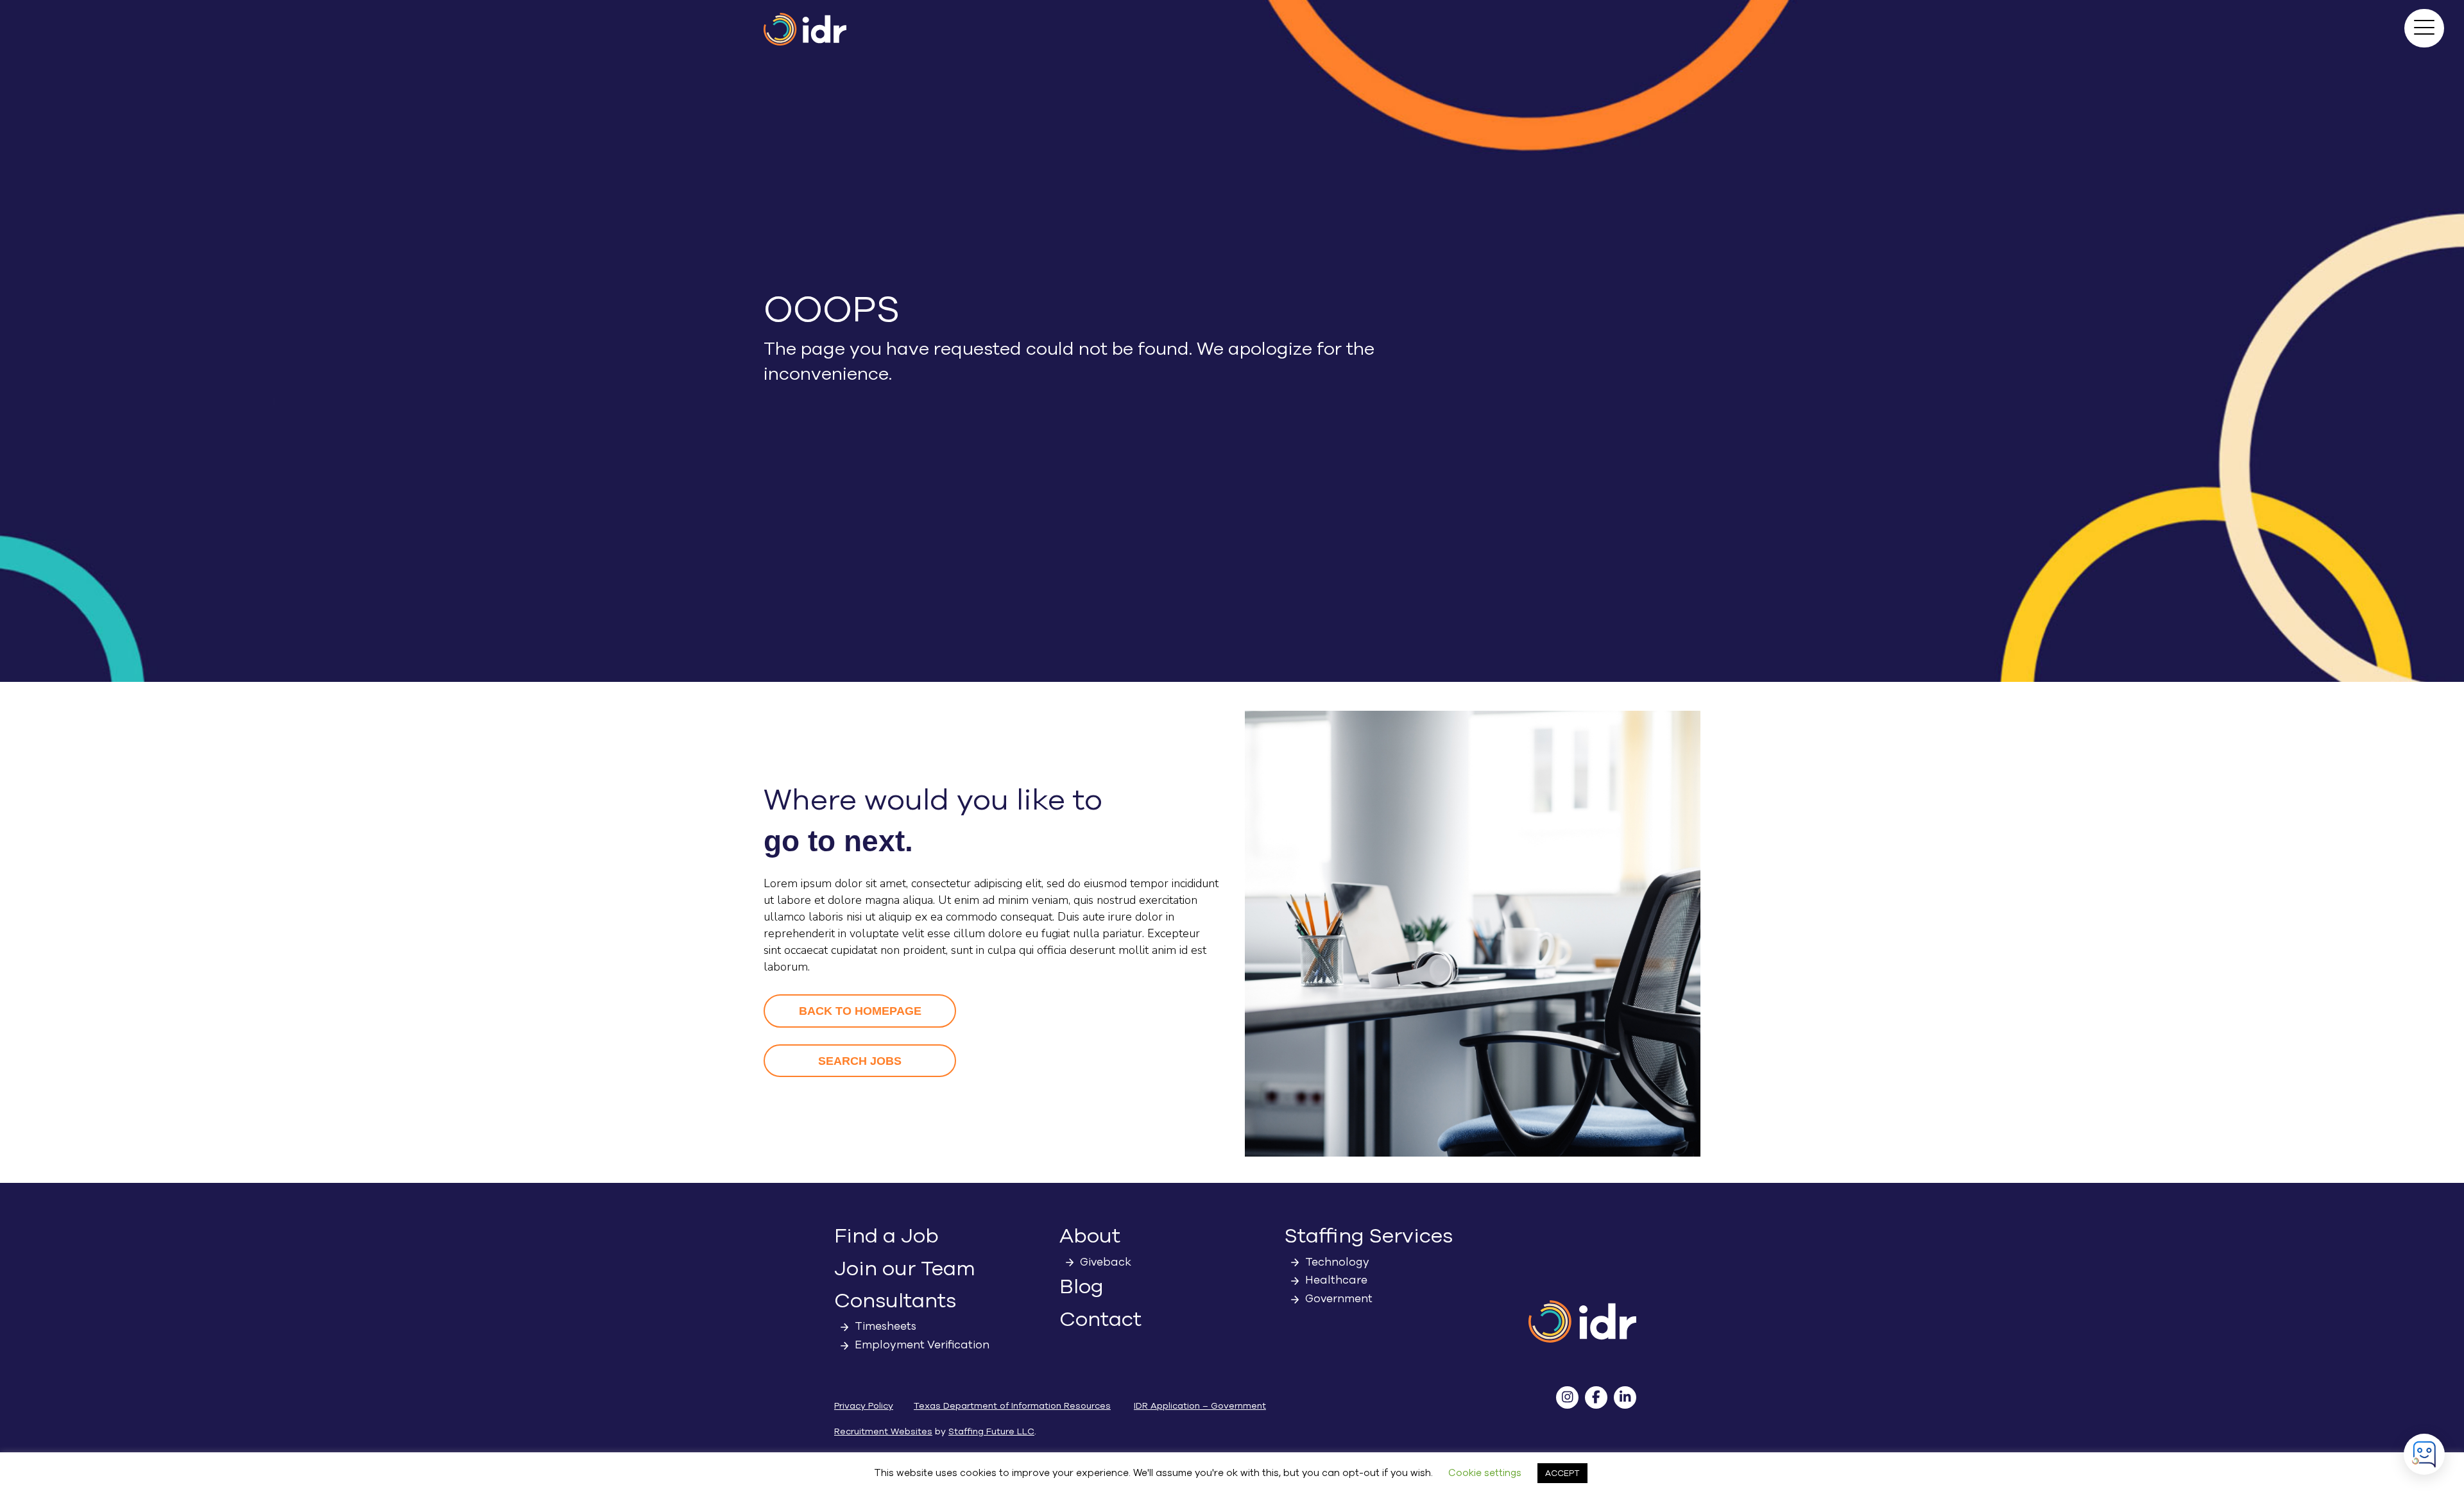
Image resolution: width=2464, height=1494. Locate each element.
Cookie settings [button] (1485, 1473)
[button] (2424, 28)
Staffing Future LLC (991, 1431)
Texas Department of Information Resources (1012, 1406)
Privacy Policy (864, 1406)
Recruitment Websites (883, 1431)
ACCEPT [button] (1562, 1473)
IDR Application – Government (1200, 1406)
